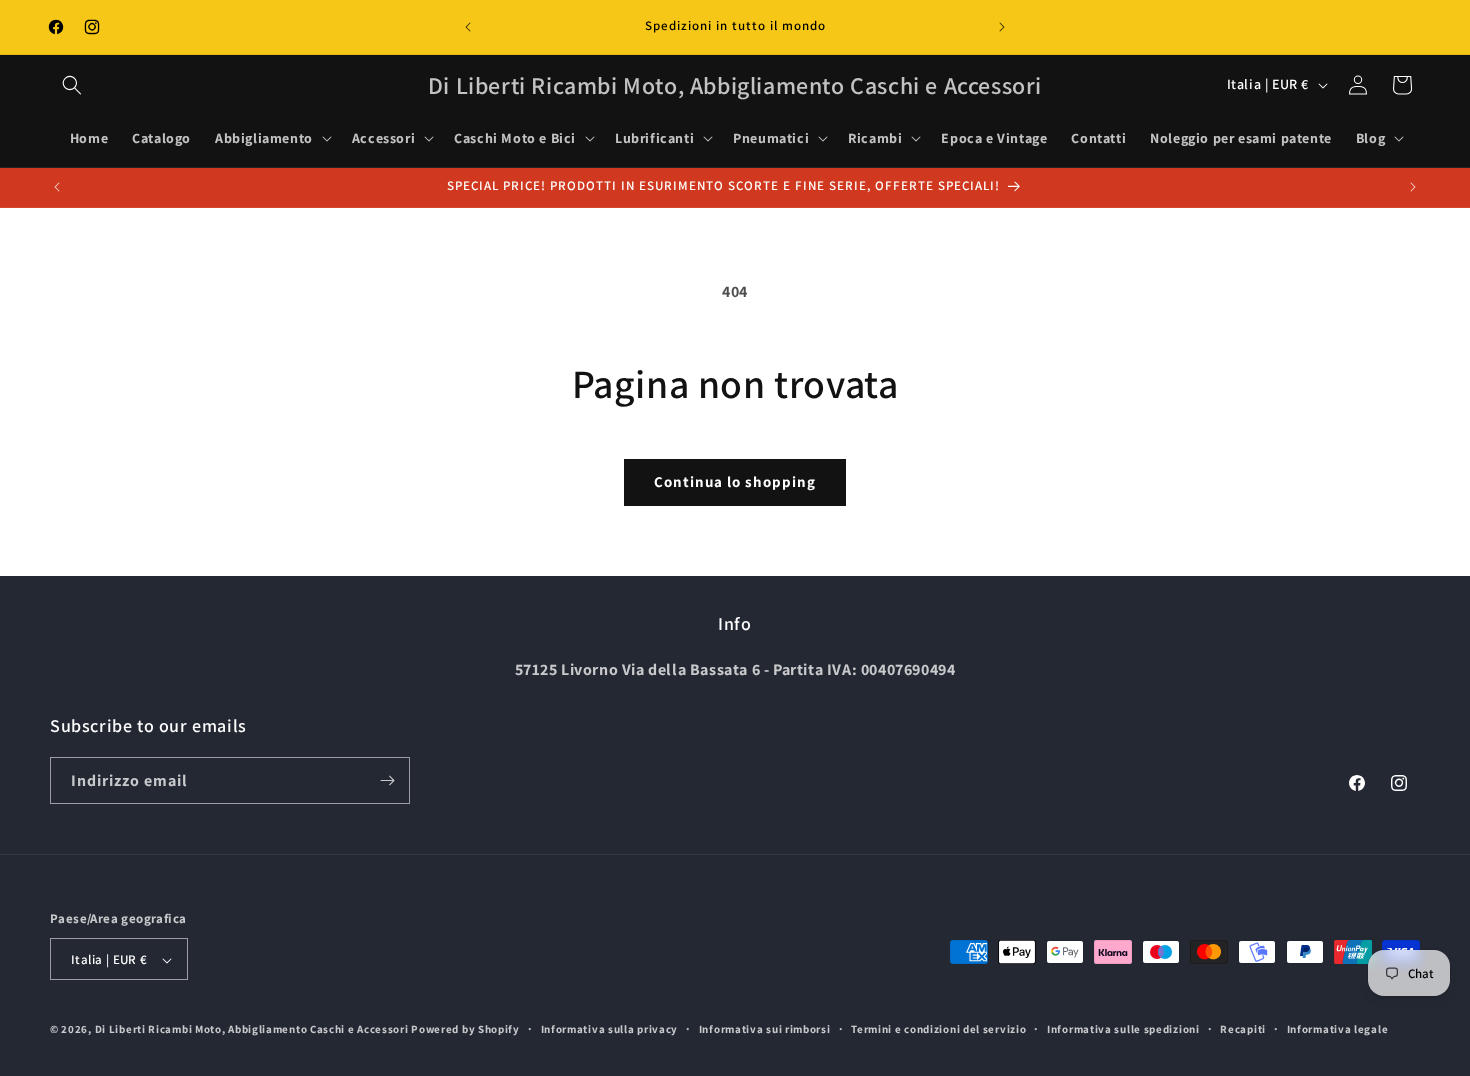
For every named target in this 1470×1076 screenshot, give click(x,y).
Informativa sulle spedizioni (1123, 1029)
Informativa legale (1338, 1029)
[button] (72, 85)
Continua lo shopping (735, 481)
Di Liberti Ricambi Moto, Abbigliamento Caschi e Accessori (253, 1030)
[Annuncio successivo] (1002, 27)
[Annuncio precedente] (468, 27)
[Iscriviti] (387, 780)
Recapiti (1243, 1029)
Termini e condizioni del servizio (938, 1029)
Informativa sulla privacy (610, 1029)
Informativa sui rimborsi (765, 1029)
